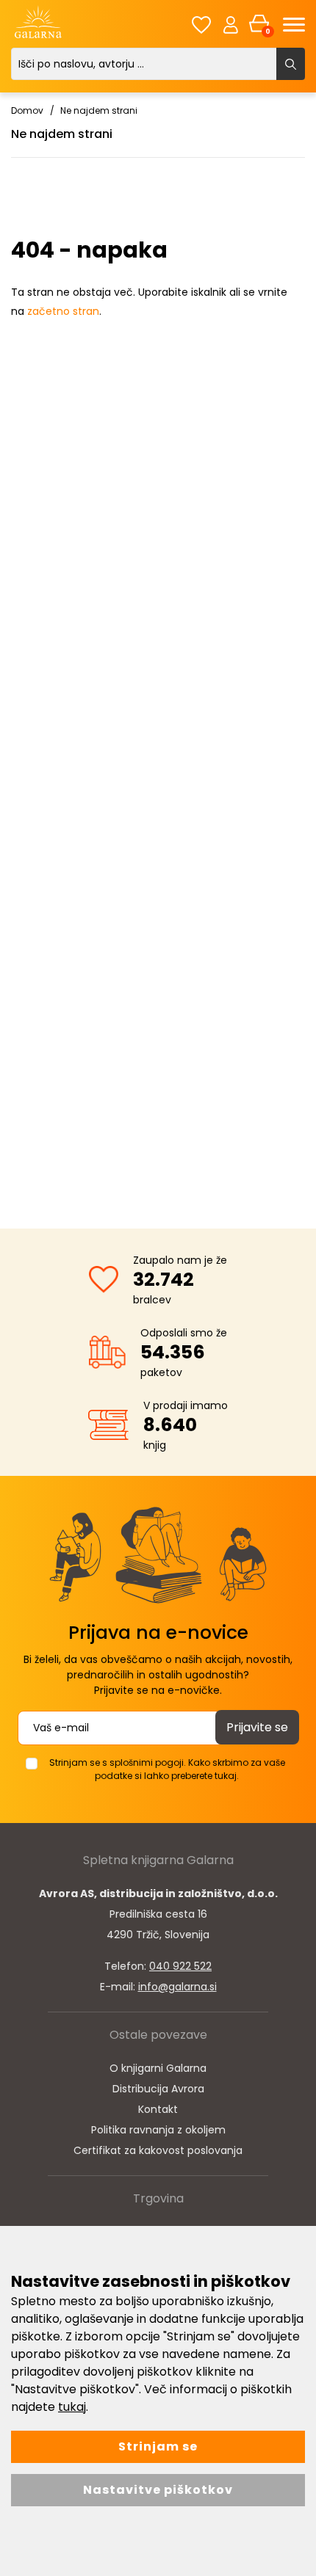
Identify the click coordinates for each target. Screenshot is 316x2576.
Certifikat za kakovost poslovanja (158, 2150)
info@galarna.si (177, 1987)
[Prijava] (231, 24)
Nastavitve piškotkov (158, 2490)
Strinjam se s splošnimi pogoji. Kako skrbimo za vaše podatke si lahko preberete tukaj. (167, 1769)
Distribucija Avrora (158, 2089)
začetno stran (63, 311)
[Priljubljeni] (201, 25)
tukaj (72, 2407)
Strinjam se (158, 2446)
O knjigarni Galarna (158, 2068)
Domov (27, 110)
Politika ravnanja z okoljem (158, 2130)
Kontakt (158, 2109)
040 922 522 (180, 1966)
